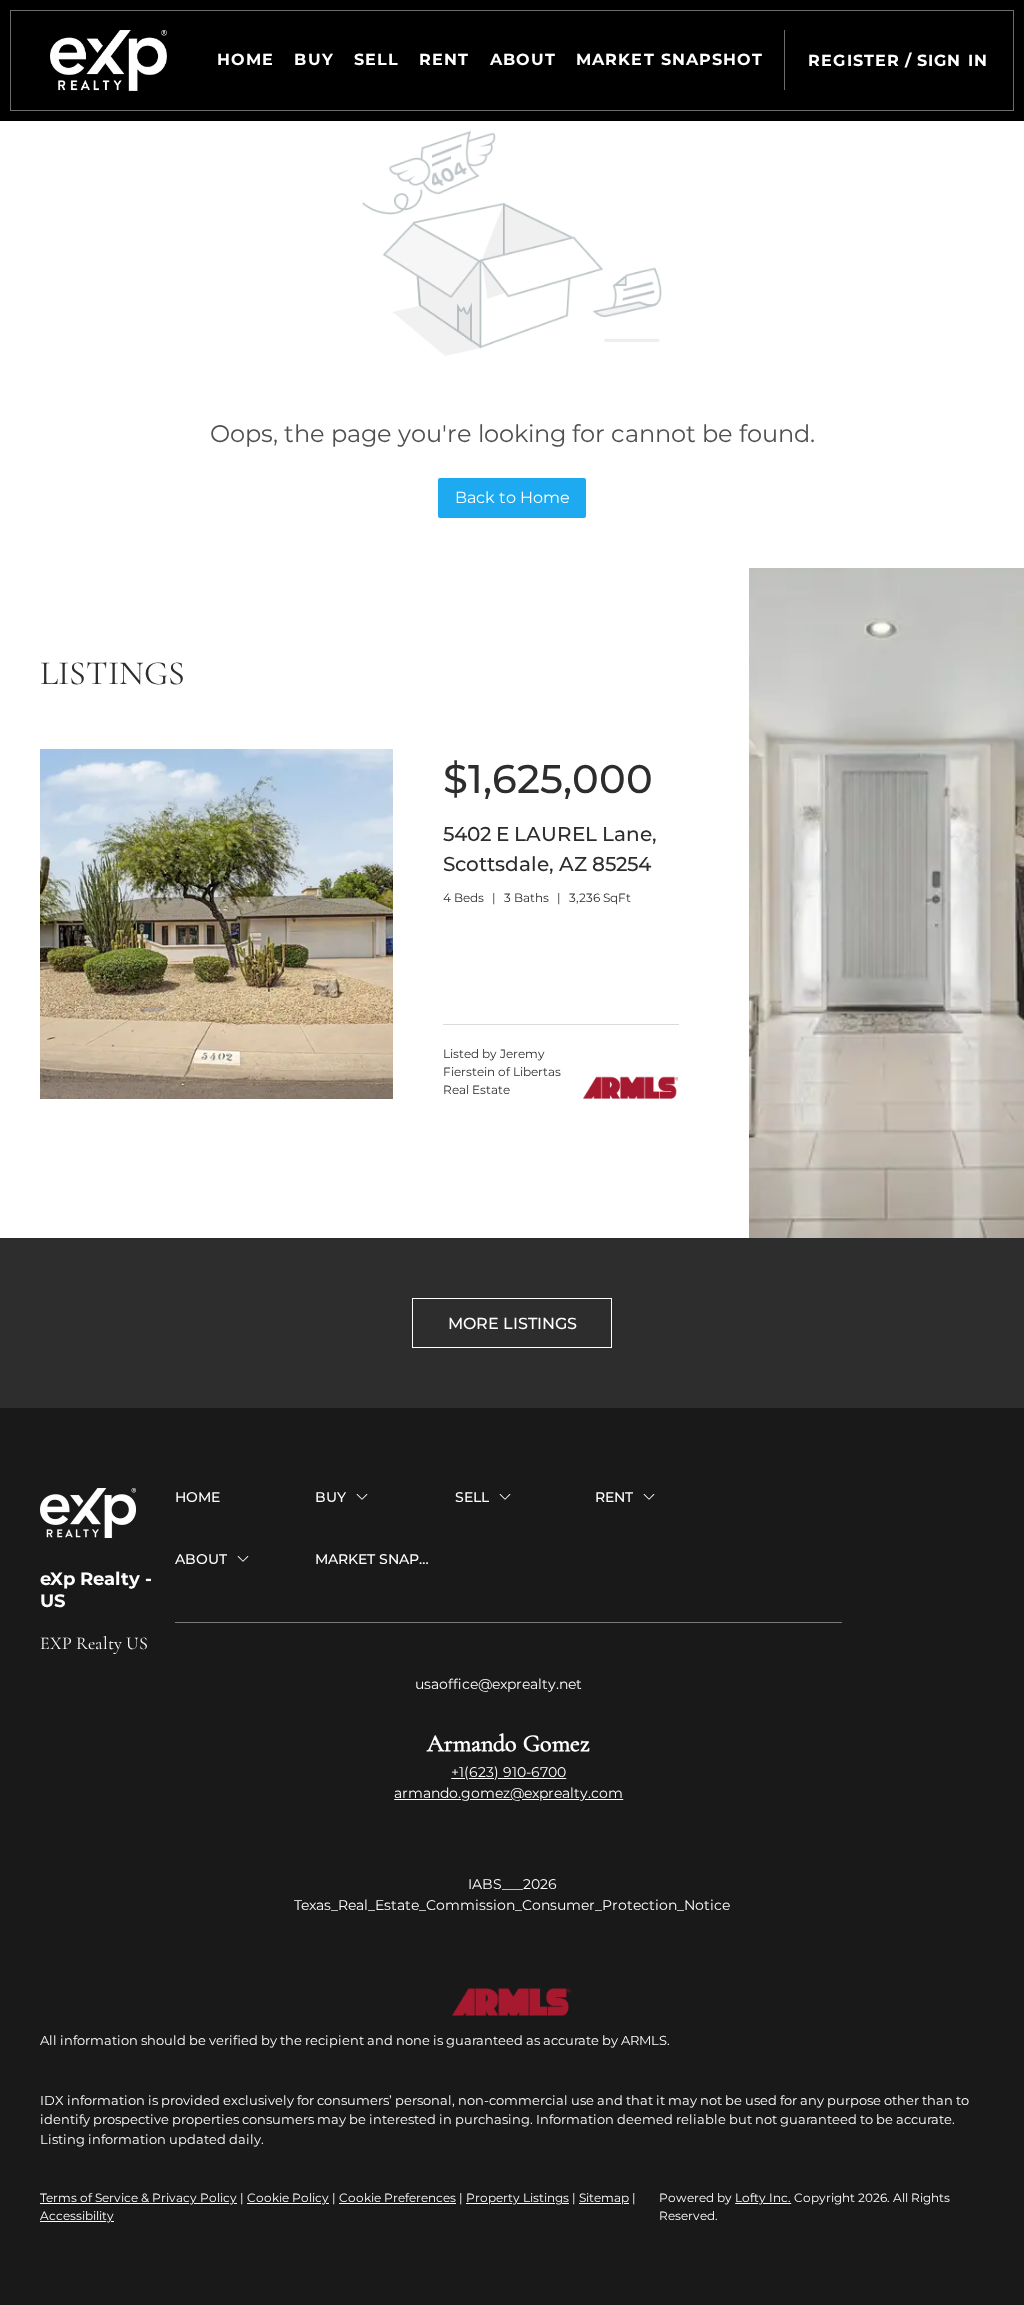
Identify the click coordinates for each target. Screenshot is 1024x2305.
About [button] (523, 59)
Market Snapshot (670, 59)
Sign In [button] (952, 60)
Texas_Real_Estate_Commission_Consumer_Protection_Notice (512, 1905)
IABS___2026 (512, 1884)
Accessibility (77, 2215)
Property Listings (517, 2197)
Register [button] (854, 60)
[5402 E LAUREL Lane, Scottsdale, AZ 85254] (216, 1094)
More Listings (512, 1323)
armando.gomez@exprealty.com (508, 1793)
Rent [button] (444, 59)
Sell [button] (376, 59)
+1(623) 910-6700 (508, 1772)
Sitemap (604, 2197)
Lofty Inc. (763, 2197)
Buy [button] (313, 59)
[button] (108, 60)
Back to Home (512, 497)
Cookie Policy (288, 2197)
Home (245, 59)
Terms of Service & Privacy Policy (138, 2197)
